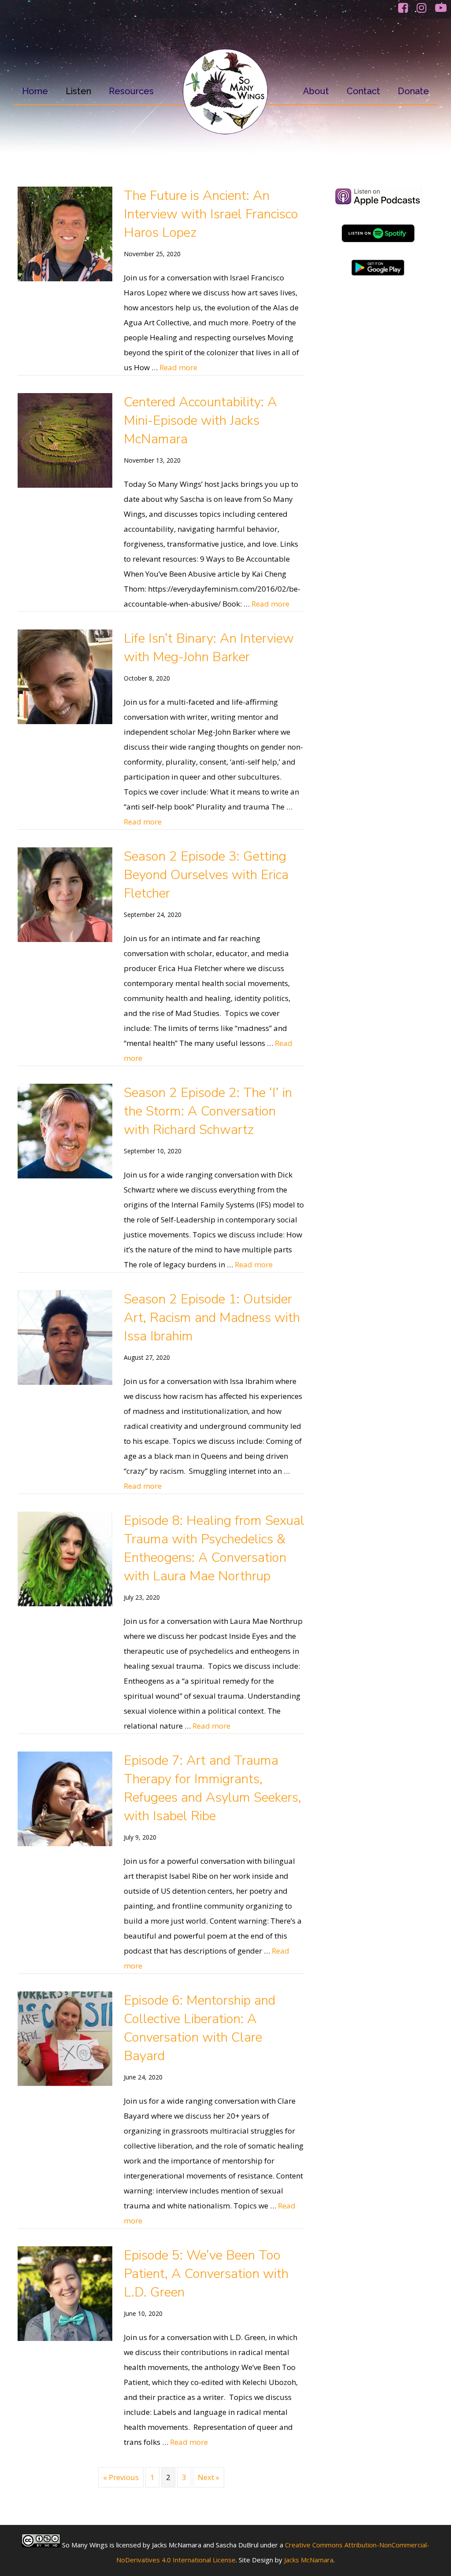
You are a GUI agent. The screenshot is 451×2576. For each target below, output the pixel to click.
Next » (209, 2477)
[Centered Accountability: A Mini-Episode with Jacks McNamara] (65, 485)
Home (35, 91)
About (316, 91)
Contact (363, 91)
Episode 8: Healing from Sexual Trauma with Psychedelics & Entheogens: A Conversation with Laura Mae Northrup (214, 1548)
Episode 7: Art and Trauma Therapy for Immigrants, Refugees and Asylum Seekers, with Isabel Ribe (213, 1788)
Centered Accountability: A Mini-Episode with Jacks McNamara (200, 421)
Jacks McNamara (309, 2560)
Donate (413, 91)
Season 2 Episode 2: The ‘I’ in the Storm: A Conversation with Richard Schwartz (208, 1111)
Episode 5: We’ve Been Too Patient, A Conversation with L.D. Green (206, 2274)
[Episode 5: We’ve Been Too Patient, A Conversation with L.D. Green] (65, 2338)
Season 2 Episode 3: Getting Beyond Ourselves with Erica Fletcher (206, 875)
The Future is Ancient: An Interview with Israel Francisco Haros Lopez (211, 214)
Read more (178, 367)
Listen (78, 91)
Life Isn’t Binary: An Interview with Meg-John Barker (209, 648)
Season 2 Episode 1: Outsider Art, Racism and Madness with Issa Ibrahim (212, 1318)
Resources (131, 91)
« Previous (121, 2477)
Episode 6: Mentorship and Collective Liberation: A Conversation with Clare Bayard (200, 2028)
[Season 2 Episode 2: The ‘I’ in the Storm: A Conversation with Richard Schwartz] (65, 1176)
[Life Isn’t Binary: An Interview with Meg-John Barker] (65, 721)
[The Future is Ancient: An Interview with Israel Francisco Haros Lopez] (65, 278)
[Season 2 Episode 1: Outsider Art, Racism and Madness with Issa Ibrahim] (65, 1382)
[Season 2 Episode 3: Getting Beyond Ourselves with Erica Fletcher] (65, 939)
